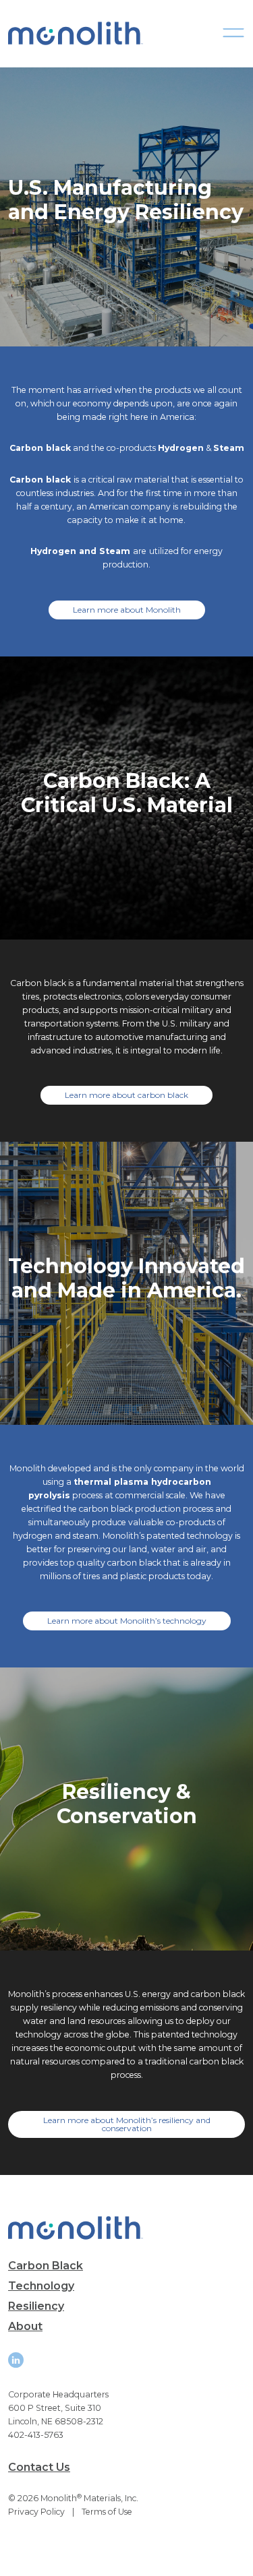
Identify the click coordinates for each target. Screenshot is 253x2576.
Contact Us (39, 2467)
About (25, 2326)
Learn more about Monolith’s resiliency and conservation (127, 2124)
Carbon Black (46, 2266)
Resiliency (36, 2306)
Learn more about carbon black (126, 1095)
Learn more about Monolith (127, 610)
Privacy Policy (36, 2512)
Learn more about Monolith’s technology (127, 1621)
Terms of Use (107, 2512)
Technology (41, 2286)
